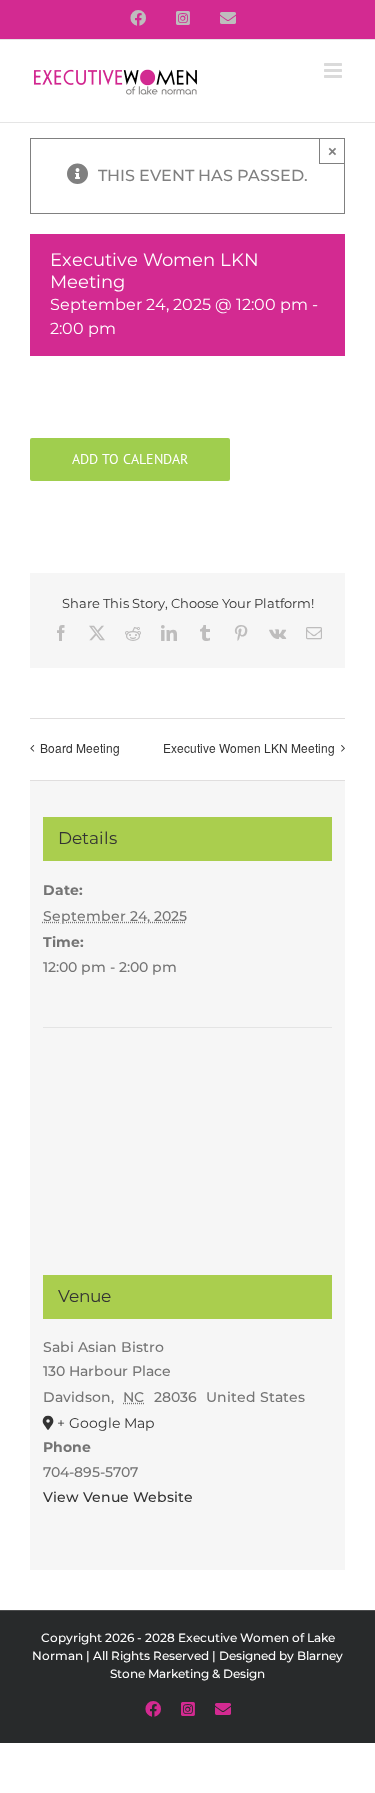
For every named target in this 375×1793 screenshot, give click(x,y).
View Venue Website (118, 1497)
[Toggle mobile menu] (334, 70)
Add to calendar (130, 459)
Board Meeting (80, 747)
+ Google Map (105, 1423)
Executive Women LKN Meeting (249, 747)
